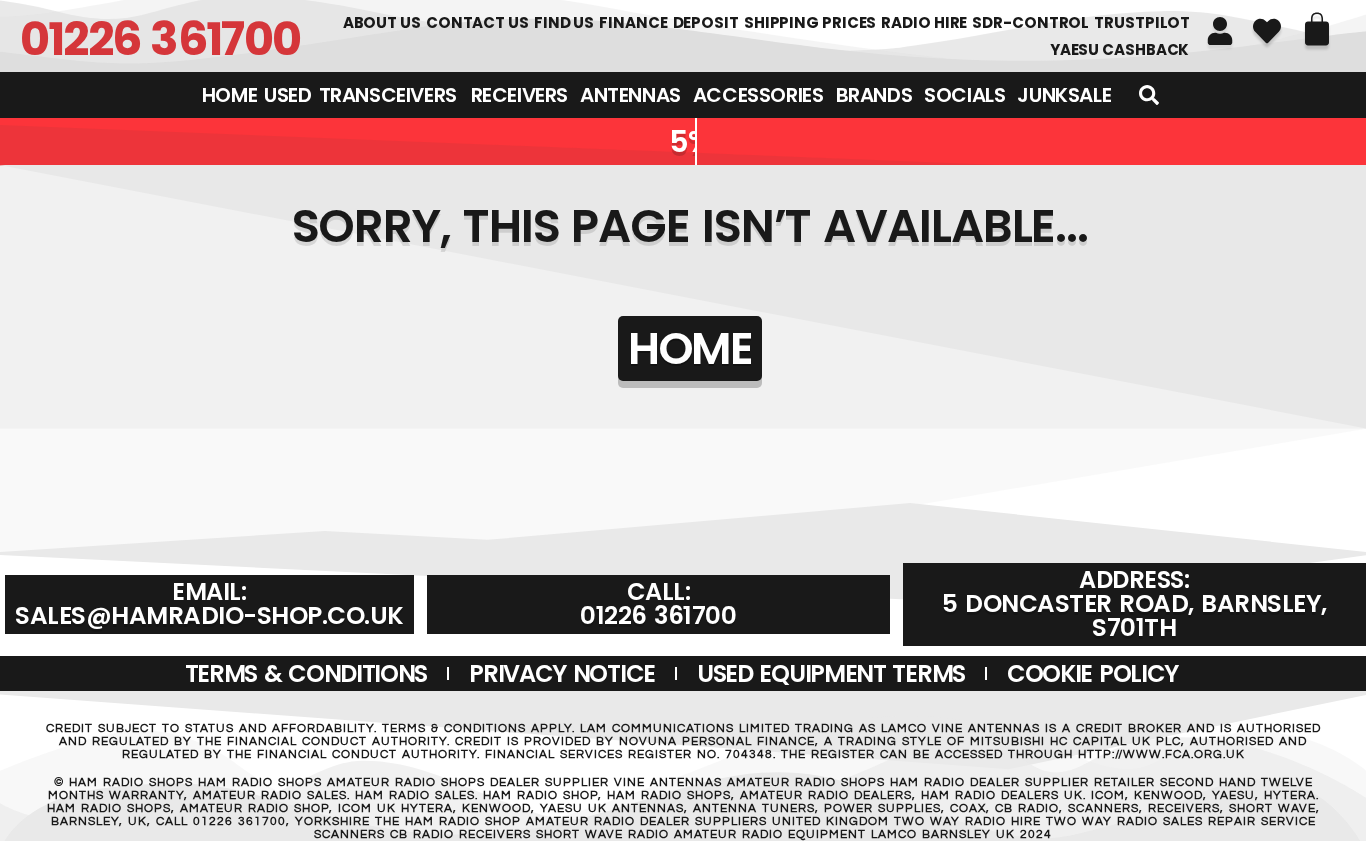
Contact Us (477, 22)
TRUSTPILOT (1142, 22)
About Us (382, 22)
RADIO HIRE (924, 22)
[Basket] (1317, 29)
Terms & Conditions (306, 673)
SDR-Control (1030, 22)
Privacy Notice (562, 673)
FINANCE (633, 22)
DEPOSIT (706, 22)
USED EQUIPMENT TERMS (831, 673)
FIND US (564, 22)
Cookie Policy (1092, 673)
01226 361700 (160, 38)
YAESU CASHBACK (1120, 49)
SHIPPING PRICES (810, 22)
